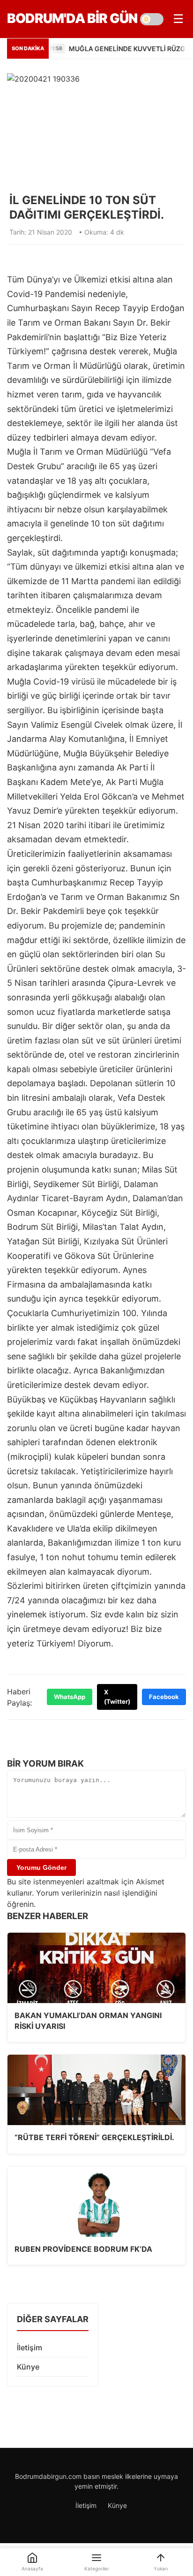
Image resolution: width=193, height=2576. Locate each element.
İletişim (30, 2347)
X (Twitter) (117, 1697)
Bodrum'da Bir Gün (72, 18)
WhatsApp (70, 1697)
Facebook (164, 1697)
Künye (28, 2367)
